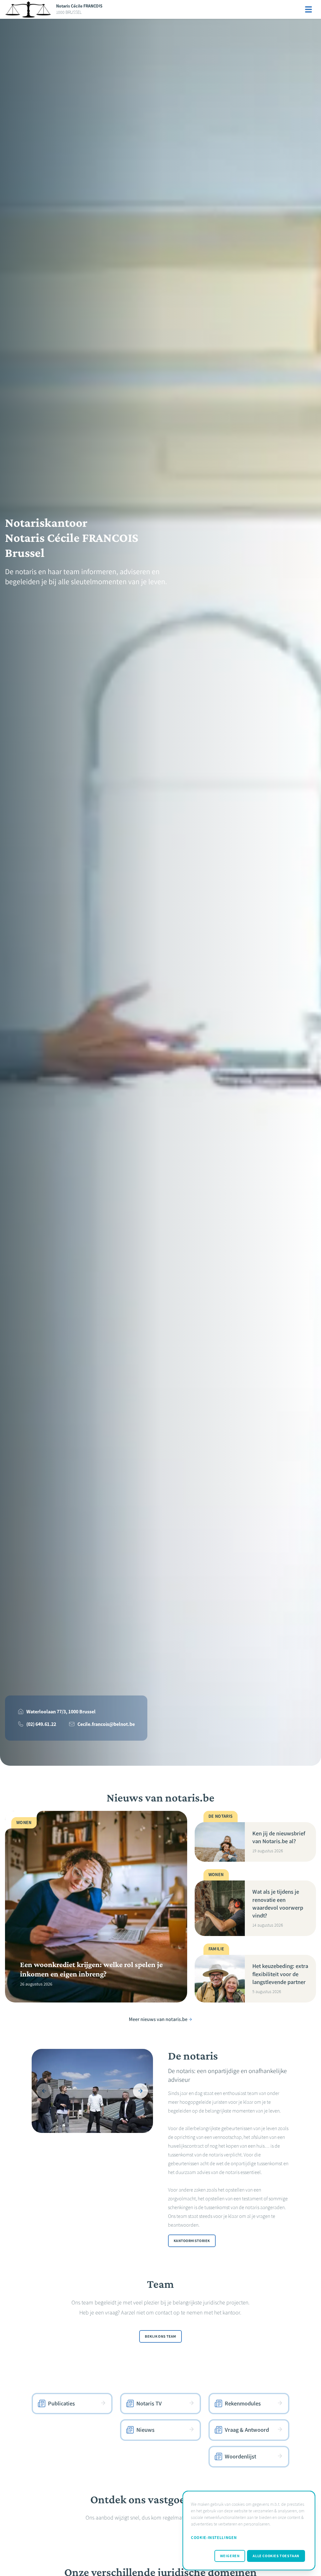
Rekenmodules (243, 2404)
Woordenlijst (240, 2457)
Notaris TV (149, 2404)
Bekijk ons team (160, 2336)
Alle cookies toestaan (276, 2556)
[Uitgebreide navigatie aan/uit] (308, 9)
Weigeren (230, 2556)
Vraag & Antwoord (247, 2430)
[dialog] (249, 2531)
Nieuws (145, 2430)
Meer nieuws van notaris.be (158, 2019)
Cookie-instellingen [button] (214, 2538)
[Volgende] (140, 2091)
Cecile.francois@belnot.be (106, 1724)
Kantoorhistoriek (192, 2241)
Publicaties (61, 2404)
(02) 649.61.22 (41, 1724)
